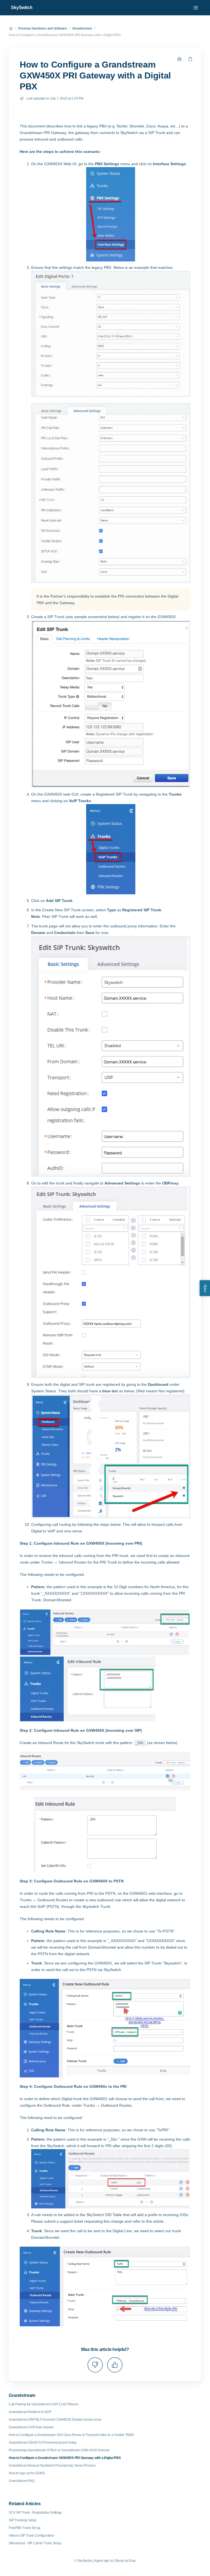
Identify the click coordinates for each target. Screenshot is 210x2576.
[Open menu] (196, 8)
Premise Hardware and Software (43, 28)
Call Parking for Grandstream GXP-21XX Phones (43, 2404)
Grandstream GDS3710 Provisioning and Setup (43, 2443)
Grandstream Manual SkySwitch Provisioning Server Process (52, 2466)
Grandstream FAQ (21, 2481)
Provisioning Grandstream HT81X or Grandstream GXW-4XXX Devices (59, 2450)
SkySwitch (22, 8)
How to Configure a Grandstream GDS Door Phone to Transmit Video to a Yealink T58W (71, 2435)
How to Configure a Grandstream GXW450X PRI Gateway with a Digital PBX (65, 35)
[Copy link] (190, 59)
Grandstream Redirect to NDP (30, 2412)
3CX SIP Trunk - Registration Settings (35, 2513)
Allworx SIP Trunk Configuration (31, 2536)
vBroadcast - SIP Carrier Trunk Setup (35, 2543)
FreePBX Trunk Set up (25, 2528)
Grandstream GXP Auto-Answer (31, 2427)
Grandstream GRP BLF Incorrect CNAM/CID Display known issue (55, 2420)
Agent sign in (104, 2561)
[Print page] (179, 59)
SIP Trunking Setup (23, 2520)
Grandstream (82, 28)
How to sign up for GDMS (27, 2473)
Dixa (132, 2561)
